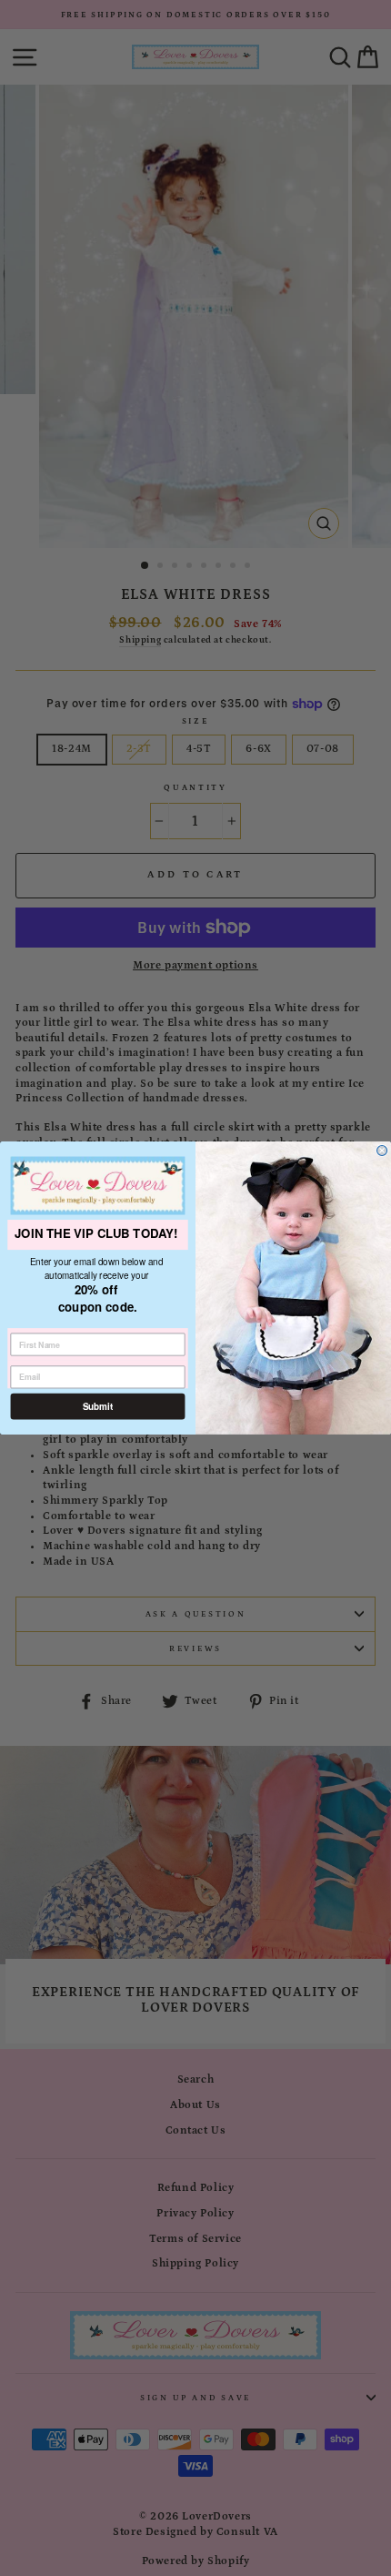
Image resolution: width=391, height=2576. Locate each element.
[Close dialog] (382, 1150)
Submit (98, 1406)
